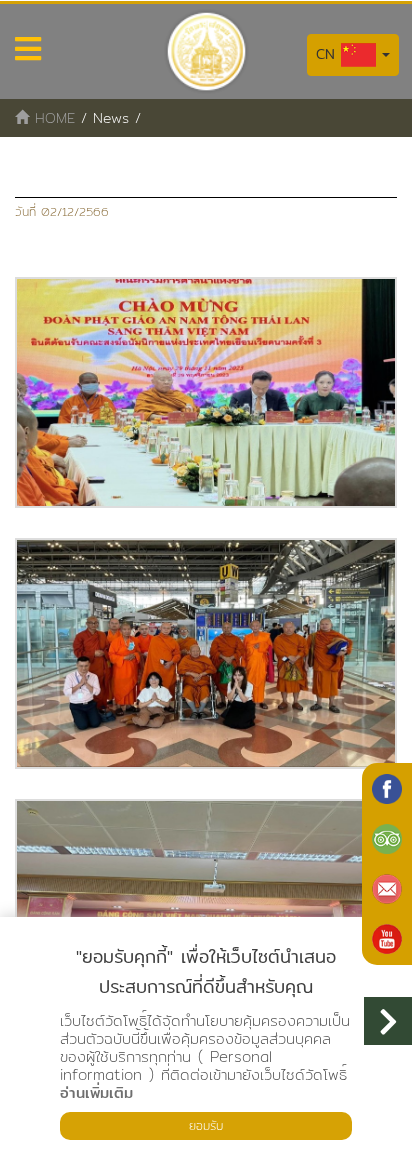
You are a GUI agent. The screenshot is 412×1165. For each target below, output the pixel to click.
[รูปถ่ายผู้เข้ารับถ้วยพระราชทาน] (206, 392)
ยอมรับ (206, 1125)
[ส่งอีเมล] (387, 889)
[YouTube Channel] (387, 939)
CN (328, 54)
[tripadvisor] (387, 839)
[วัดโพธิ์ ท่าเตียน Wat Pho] (387, 789)
